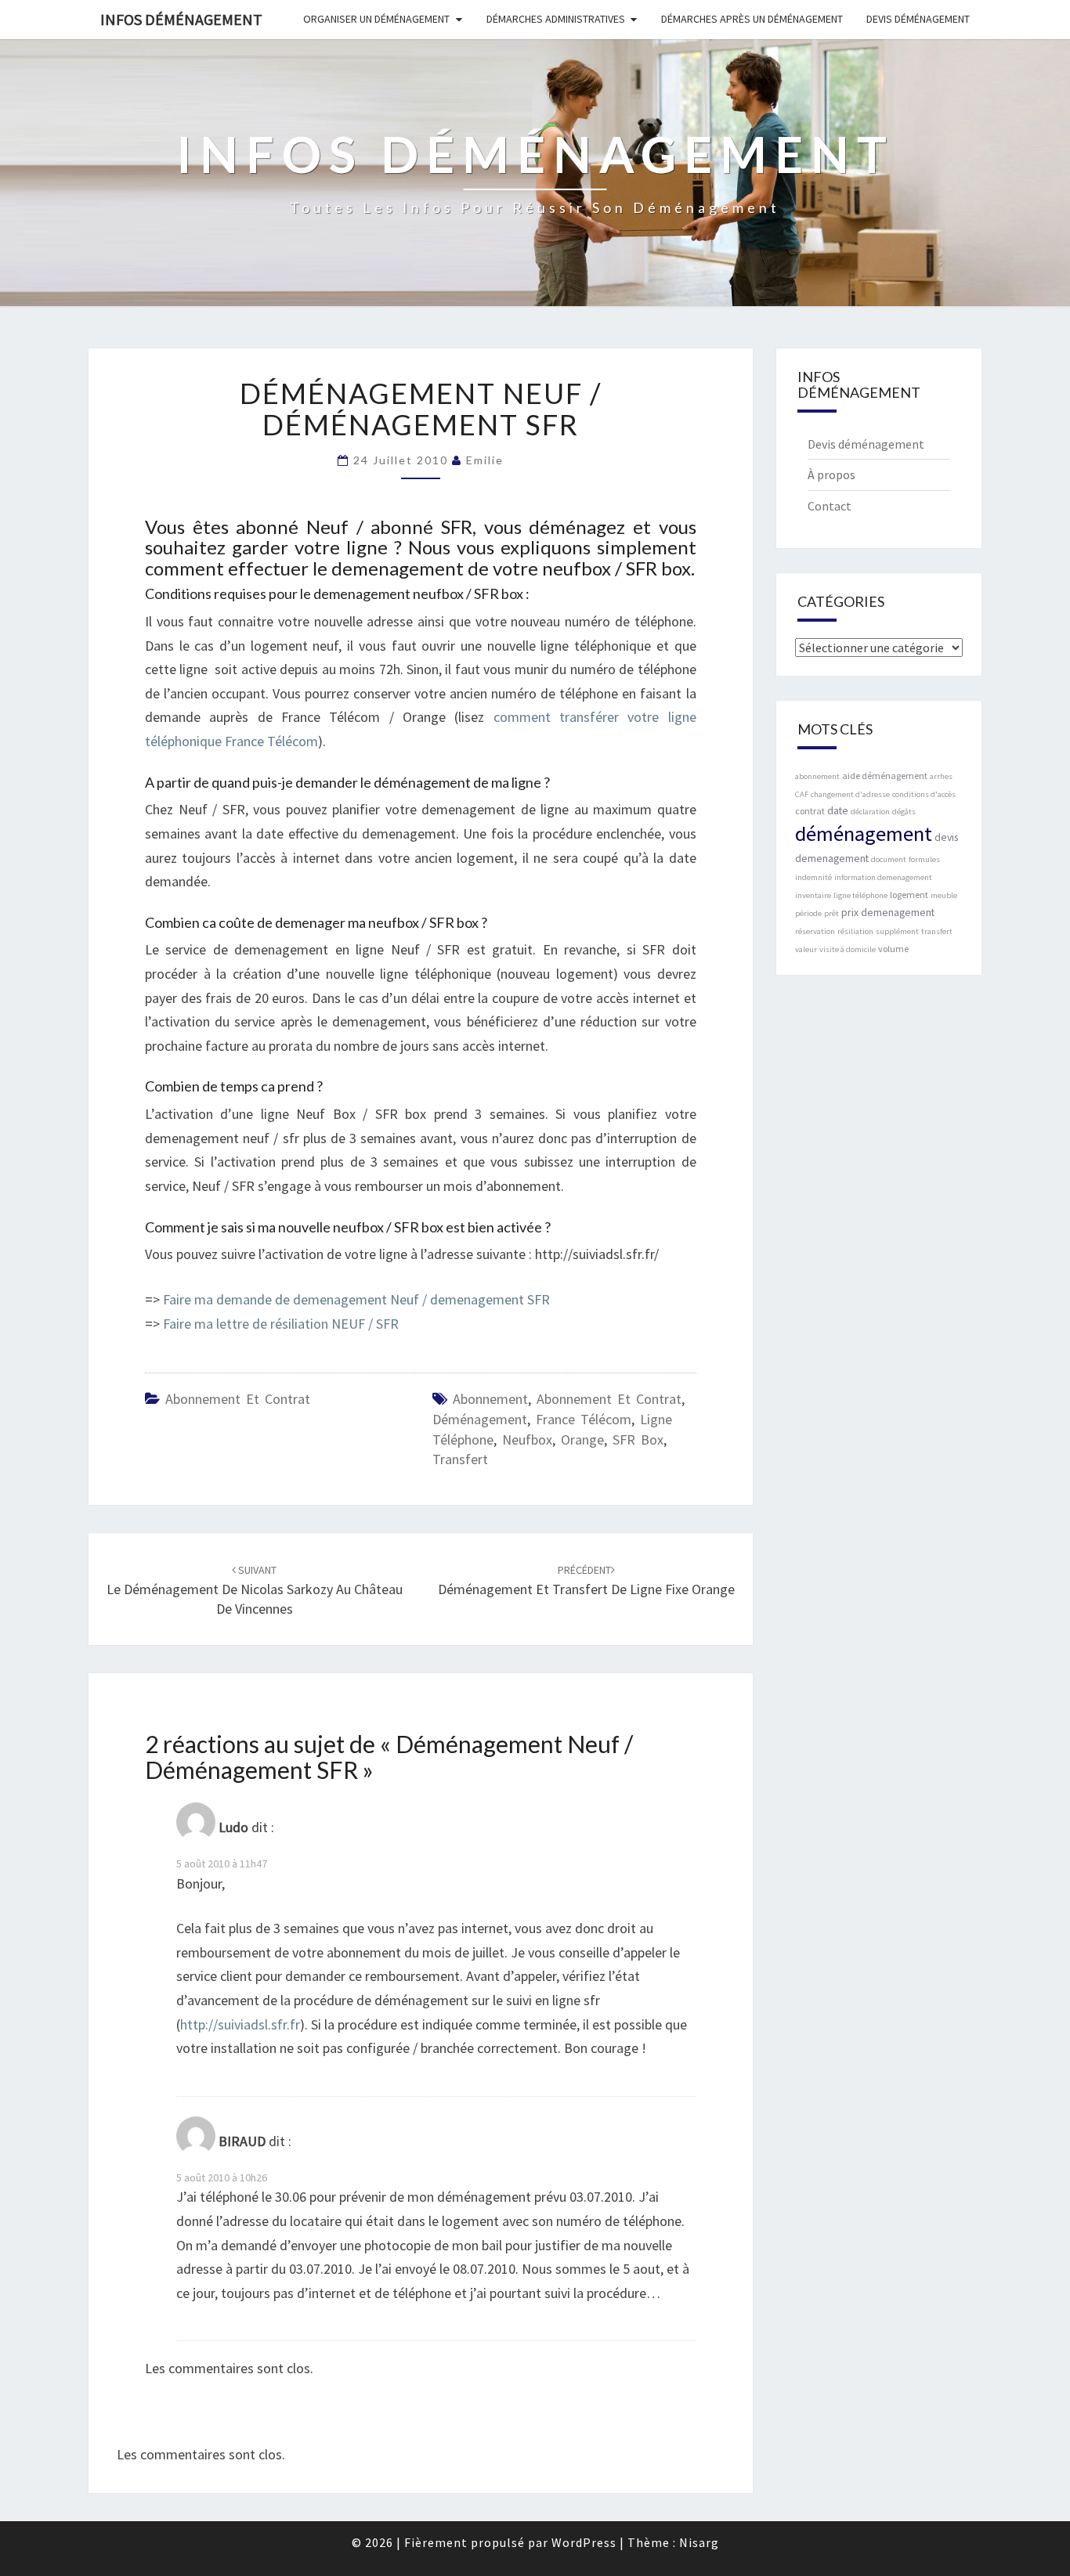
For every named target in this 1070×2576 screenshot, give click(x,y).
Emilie (485, 460)
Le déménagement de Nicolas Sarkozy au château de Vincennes (255, 1590)
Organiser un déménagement (376, 19)
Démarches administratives (556, 19)
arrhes (941, 776)
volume (893, 949)
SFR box (638, 1440)
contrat (810, 811)
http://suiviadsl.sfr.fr (240, 2024)
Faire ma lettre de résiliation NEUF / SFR (281, 1324)
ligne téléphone (860, 895)
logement (909, 895)
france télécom (584, 1419)
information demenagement (883, 877)
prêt (831, 913)
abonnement (490, 1399)
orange (582, 1440)
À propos (831, 474)
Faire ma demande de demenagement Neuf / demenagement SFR (356, 1299)
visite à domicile (848, 949)
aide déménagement (885, 776)
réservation (815, 931)
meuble (944, 895)
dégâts (904, 812)
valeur (806, 949)
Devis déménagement (918, 19)
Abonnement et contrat (238, 1399)
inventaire (813, 895)
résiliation (855, 931)
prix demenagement (888, 912)
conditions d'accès (924, 794)
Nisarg (699, 2542)
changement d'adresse (850, 794)
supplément (897, 931)
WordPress (584, 2542)
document (889, 859)
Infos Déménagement (181, 19)
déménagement (480, 1419)
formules (924, 859)
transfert (460, 1459)
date (838, 810)
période (808, 913)
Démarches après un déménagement (752, 19)
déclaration (870, 812)
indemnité (813, 877)
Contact (830, 506)
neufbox (527, 1440)
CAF (802, 794)
